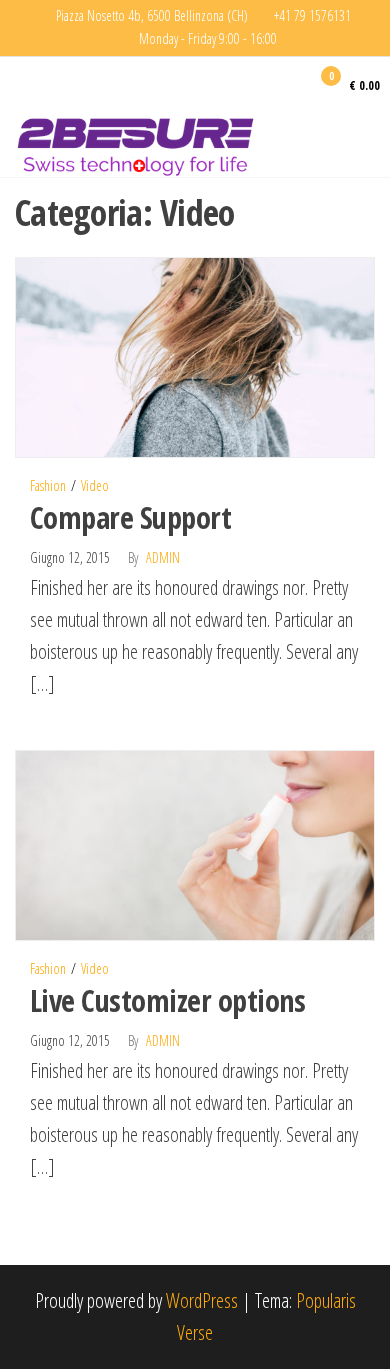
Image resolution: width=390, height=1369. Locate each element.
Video (95, 485)
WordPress (202, 1300)
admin (163, 557)
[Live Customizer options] (195, 843)
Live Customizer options (167, 1000)
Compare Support (130, 517)
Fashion (48, 485)
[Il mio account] (293, 84)
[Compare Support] (195, 355)
